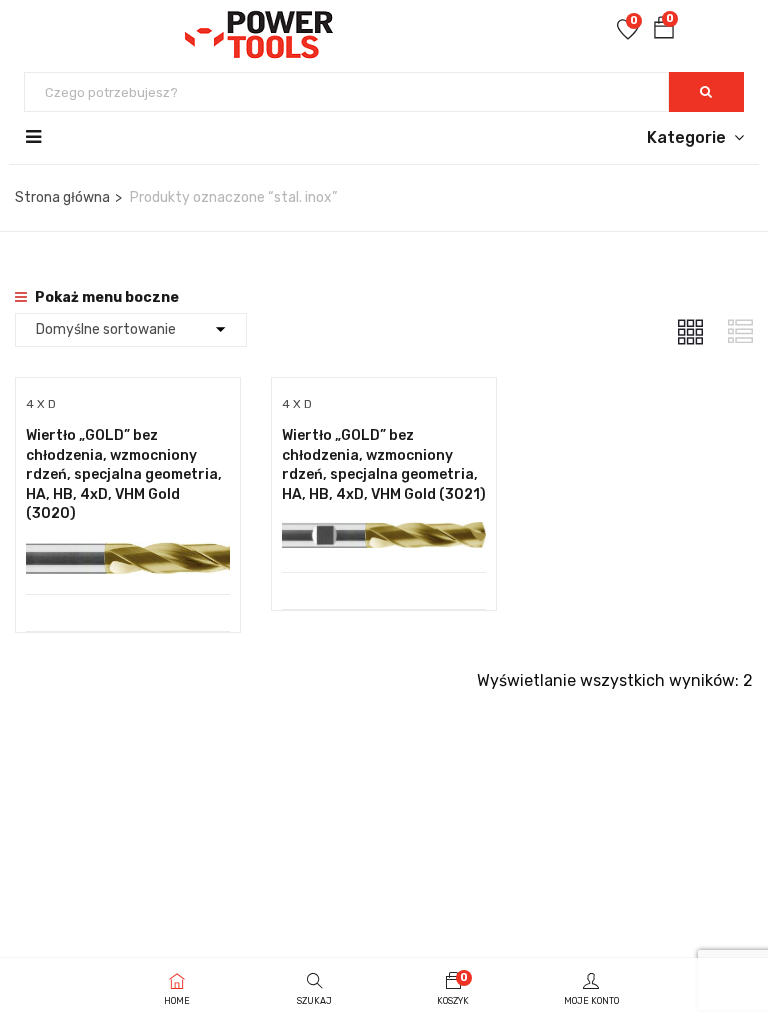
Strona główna (62, 197)
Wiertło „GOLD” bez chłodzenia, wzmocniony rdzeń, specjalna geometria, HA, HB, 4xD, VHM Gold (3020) (124, 474)
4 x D (41, 404)
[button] (664, 31)
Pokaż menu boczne (105, 297)
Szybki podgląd (127, 543)
